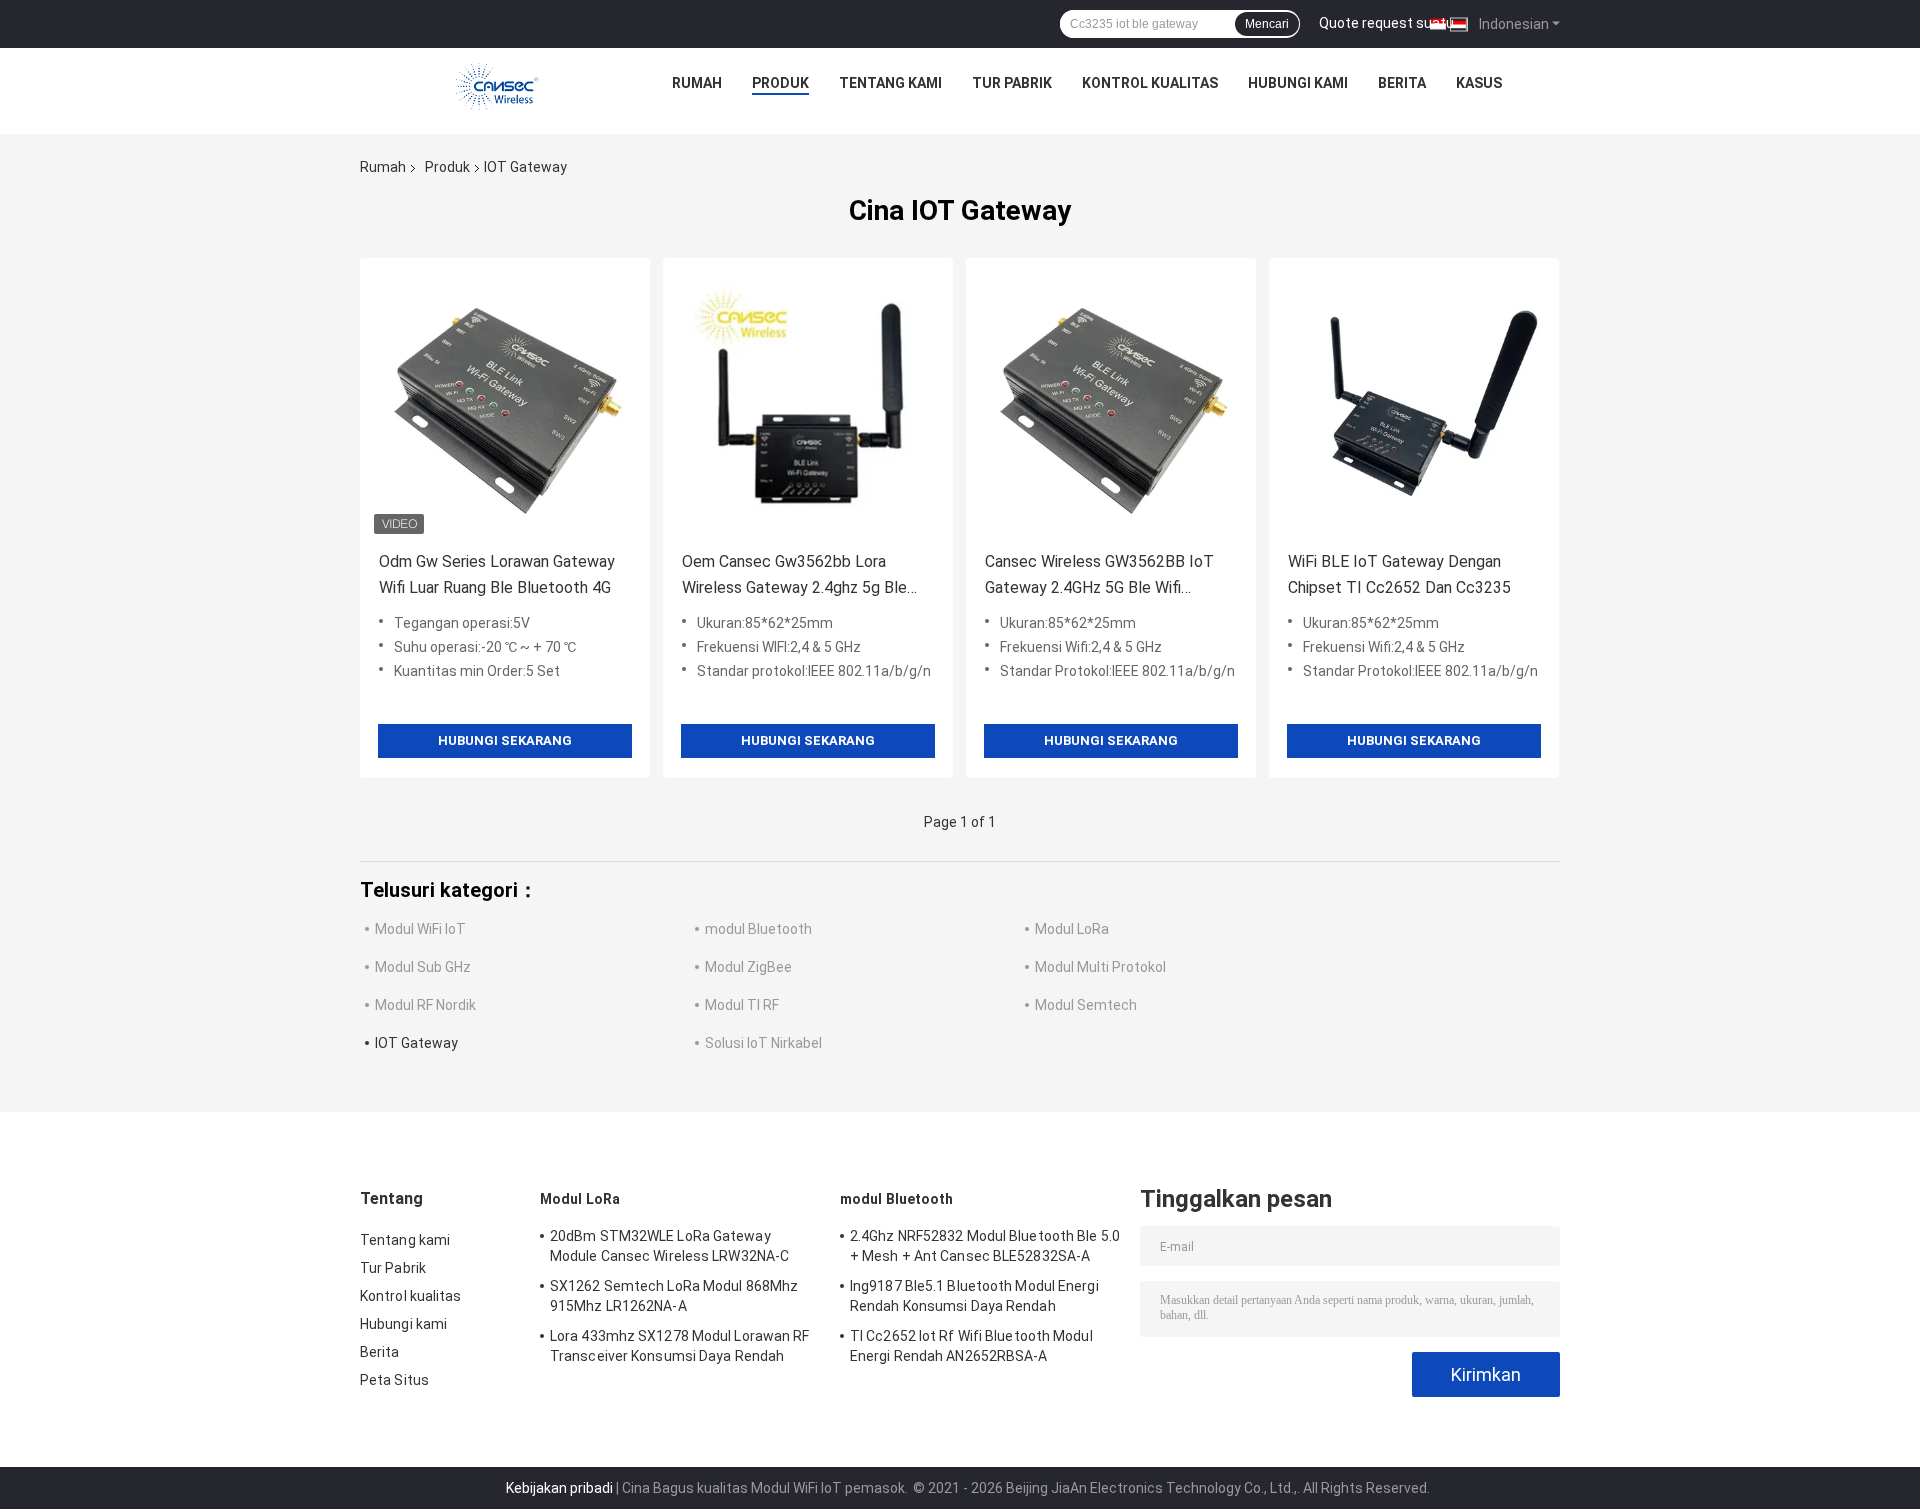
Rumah (697, 83)
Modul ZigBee (748, 967)
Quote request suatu (1386, 23)
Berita (1402, 83)
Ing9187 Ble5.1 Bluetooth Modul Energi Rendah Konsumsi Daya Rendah (974, 1296)
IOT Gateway (416, 1043)
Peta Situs (394, 1380)
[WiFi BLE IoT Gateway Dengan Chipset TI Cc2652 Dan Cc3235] (1414, 403)
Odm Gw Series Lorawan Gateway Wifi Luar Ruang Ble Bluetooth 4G (497, 574)
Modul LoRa (1072, 929)
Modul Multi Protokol (1100, 967)
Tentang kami (890, 83)
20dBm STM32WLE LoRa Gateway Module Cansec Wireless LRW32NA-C (669, 1246)
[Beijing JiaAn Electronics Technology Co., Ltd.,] (499, 88)
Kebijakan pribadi (559, 1488)
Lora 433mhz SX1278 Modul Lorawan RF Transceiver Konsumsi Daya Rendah (680, 1346)
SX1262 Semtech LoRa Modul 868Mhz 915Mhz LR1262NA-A (674, 1296)
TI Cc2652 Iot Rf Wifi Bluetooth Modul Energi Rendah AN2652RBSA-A (971, 1346)
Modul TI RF (742, 1005)
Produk (780, 83)
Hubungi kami (1298, 83)
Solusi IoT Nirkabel (763, 1043)
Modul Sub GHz (423, 967)
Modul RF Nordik (425, 1005)
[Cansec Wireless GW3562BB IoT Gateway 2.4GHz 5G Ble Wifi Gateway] (1111, 403)
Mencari (1267, 24)
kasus (1479, 83)
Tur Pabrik (1012, 83)
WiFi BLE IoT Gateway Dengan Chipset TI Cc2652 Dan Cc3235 (1399, 574)
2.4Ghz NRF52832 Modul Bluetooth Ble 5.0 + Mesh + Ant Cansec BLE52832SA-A (985, 1246)
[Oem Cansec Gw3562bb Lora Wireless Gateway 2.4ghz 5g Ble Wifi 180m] (808, 403)
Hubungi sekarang (505, 740)
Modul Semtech (1086, 1005)
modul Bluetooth (758, 929)
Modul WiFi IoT (420, 929)
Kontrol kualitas (1150, 83)
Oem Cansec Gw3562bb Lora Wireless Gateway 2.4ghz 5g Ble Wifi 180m (794, 576)
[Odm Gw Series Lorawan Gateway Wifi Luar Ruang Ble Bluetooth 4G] (505, 403)
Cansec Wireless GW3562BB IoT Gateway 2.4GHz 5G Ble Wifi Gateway (1099, 576)
